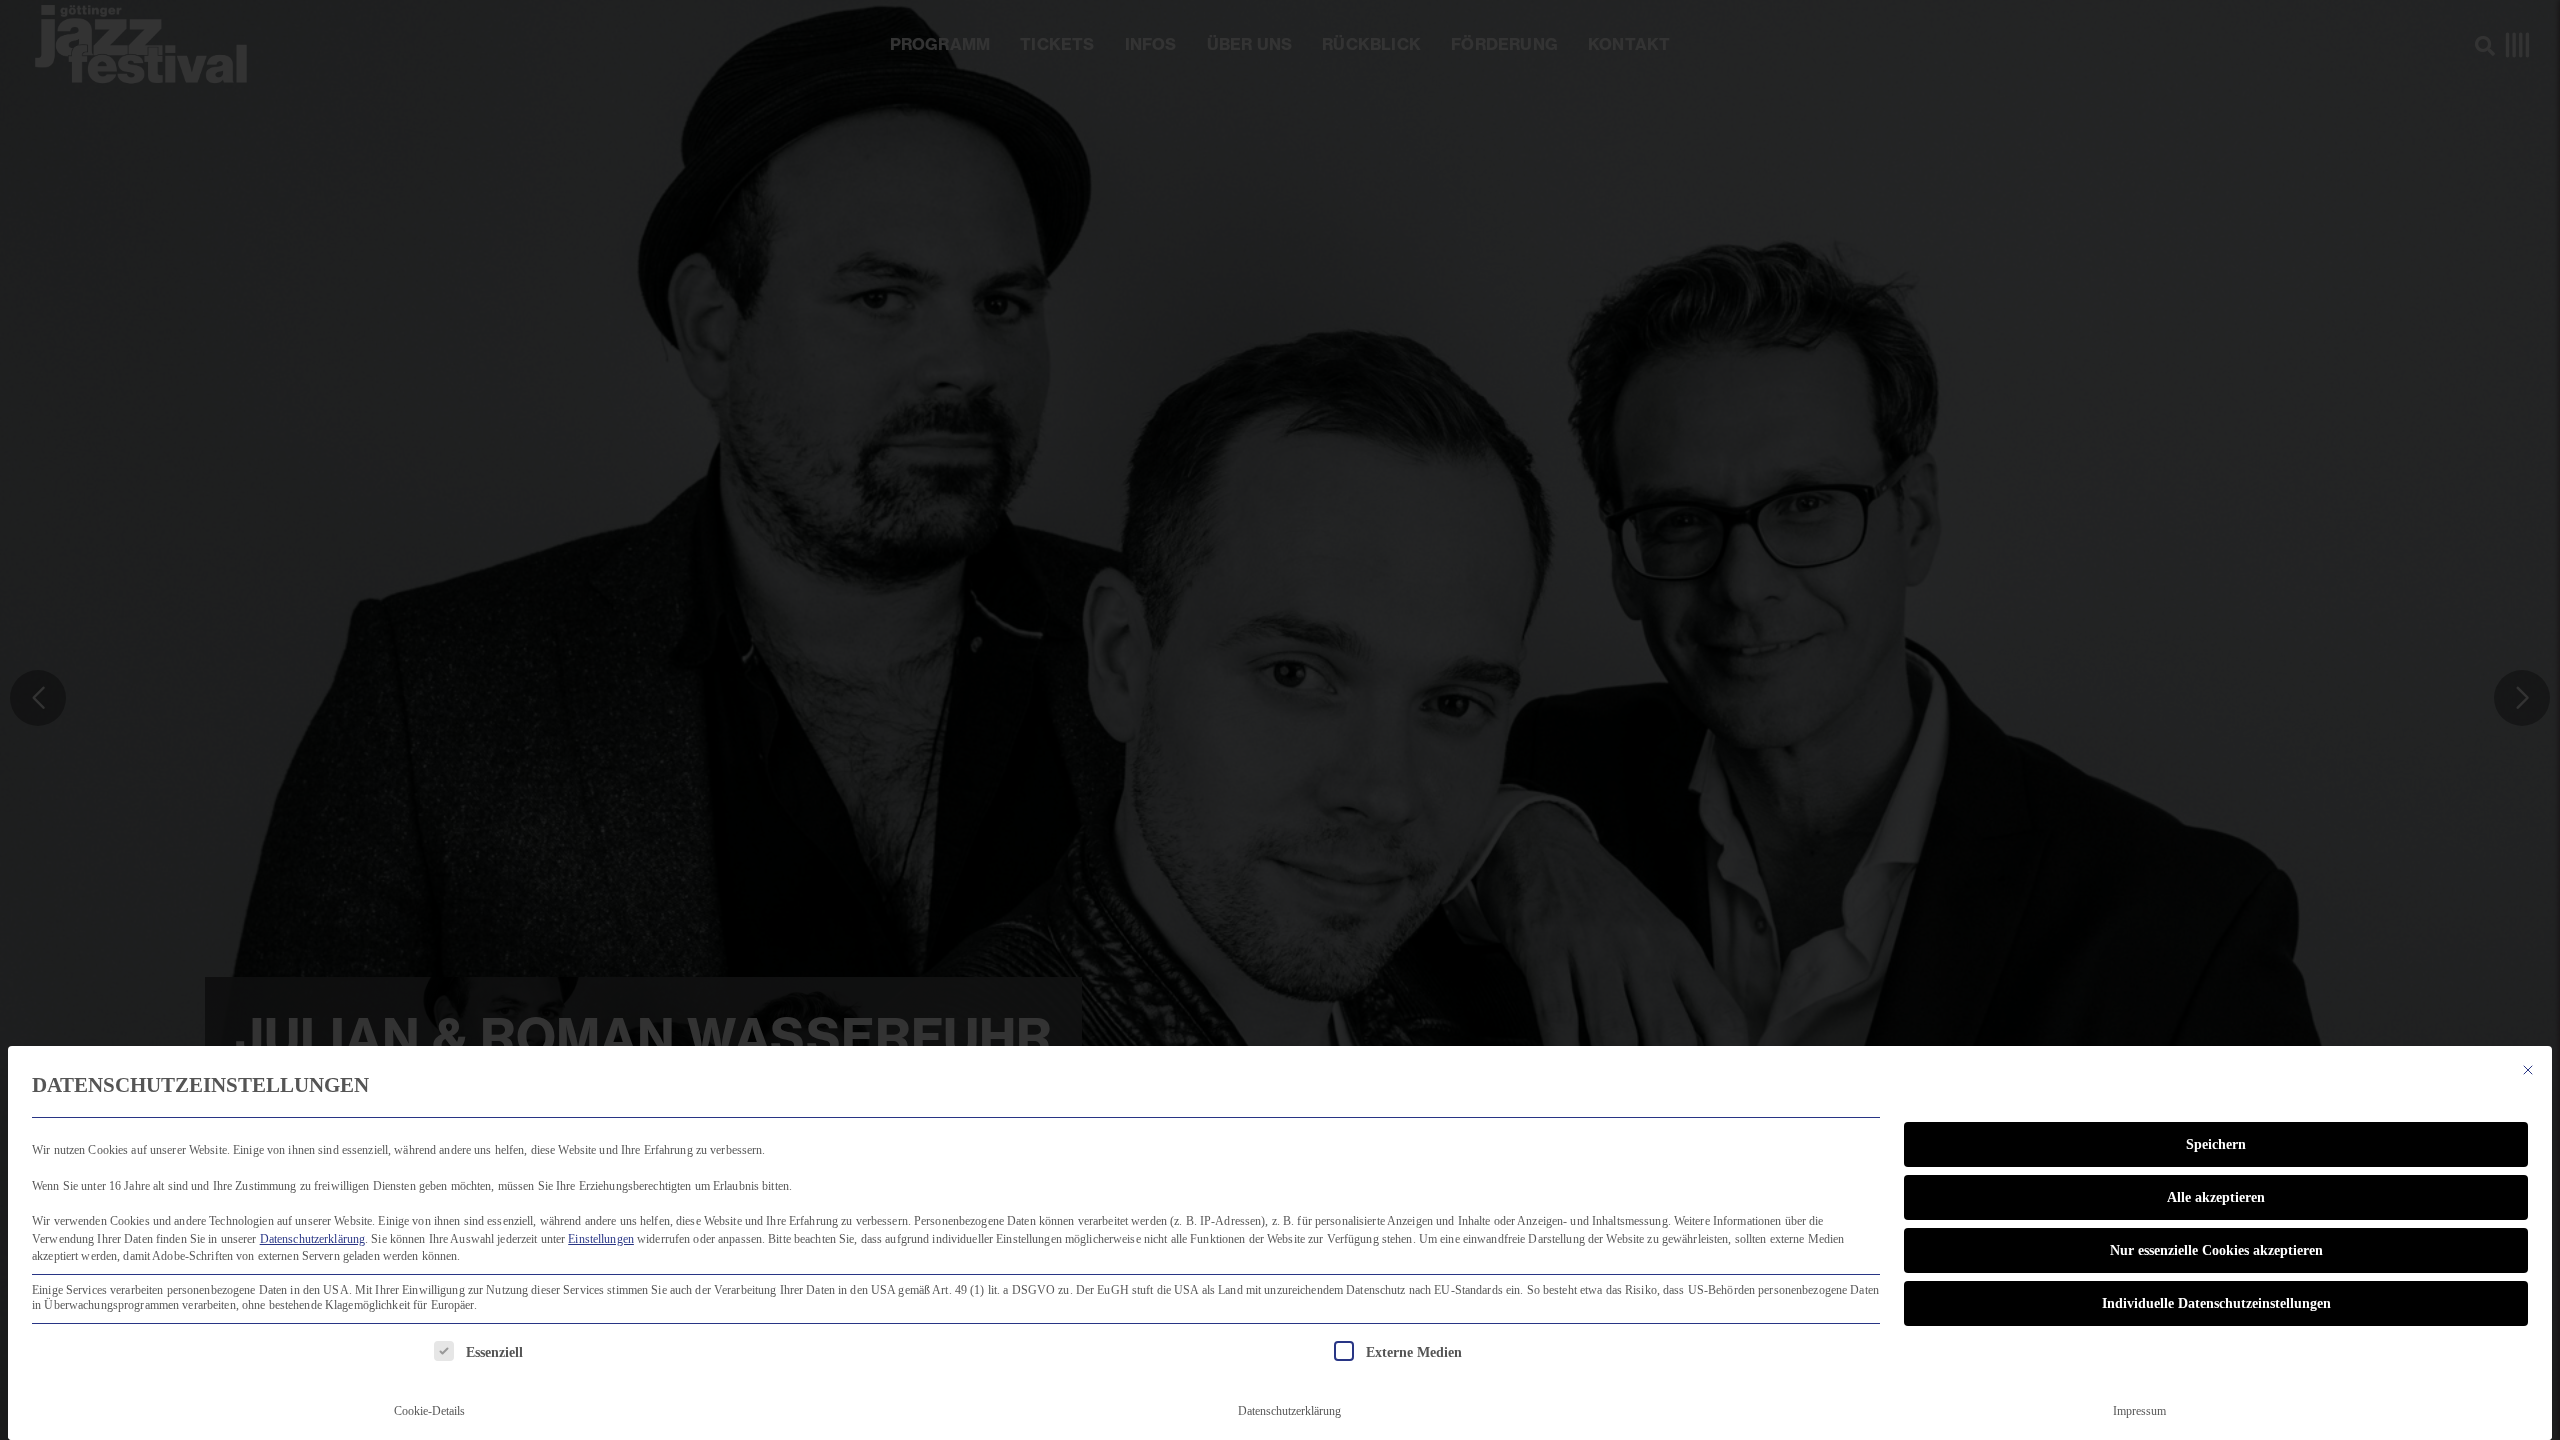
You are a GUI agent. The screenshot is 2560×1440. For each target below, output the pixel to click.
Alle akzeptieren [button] (2216, 1197)
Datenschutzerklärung (313, 1239)
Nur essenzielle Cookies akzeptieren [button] (2216, 1250)
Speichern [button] (2216, 1144)
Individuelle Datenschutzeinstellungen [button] (2216, 1303)
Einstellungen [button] (601, 1239)
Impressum (2139, 1411)
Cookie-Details (429, 1411)
